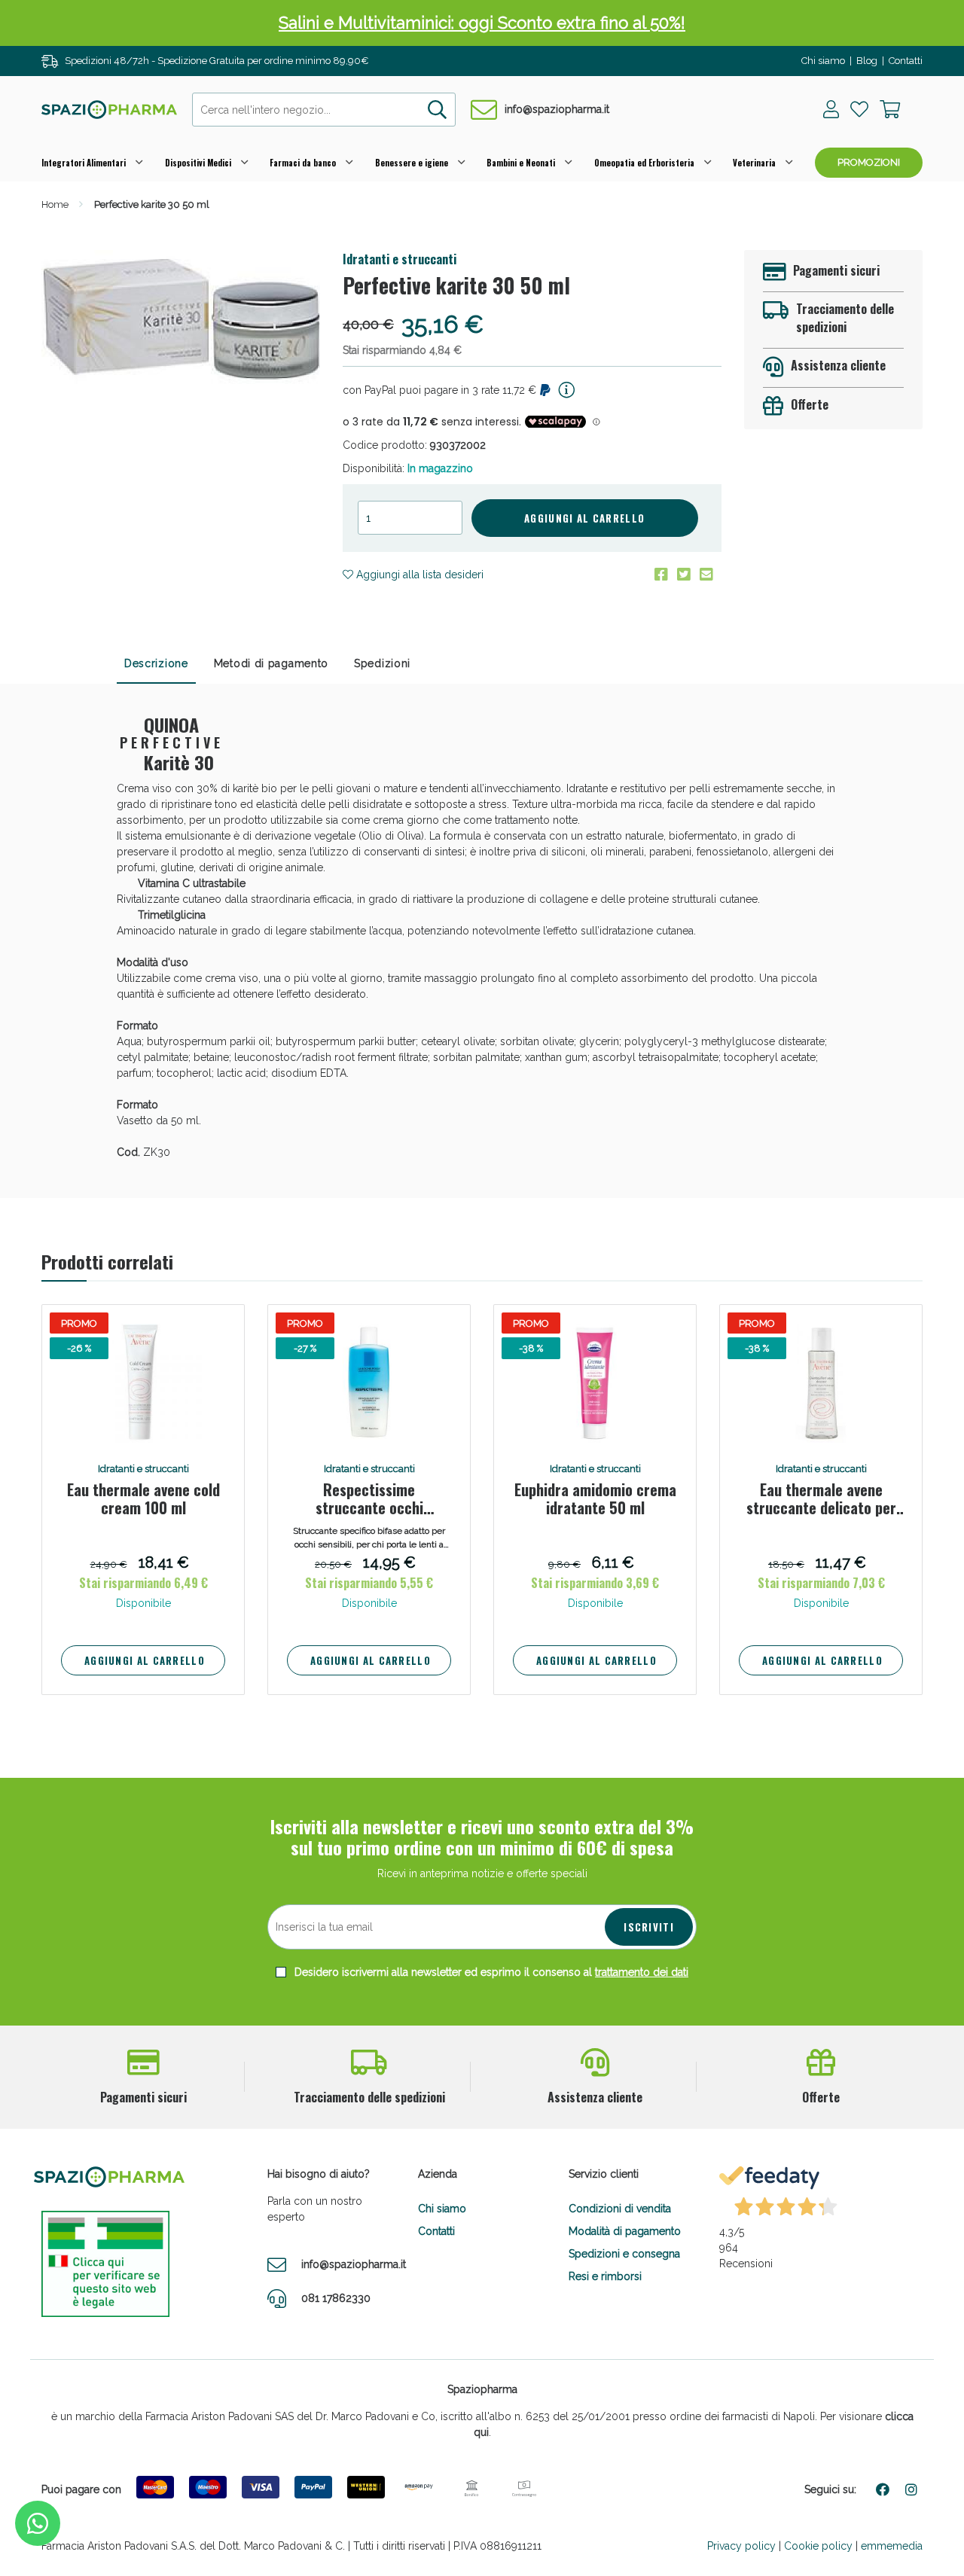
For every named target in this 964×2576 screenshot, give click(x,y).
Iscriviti (649, 1927)
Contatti (906, 61)
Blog (867, 61)
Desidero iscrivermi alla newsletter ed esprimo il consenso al (490, 1972)
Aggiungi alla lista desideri (418, 575)
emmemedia (892, 2546)
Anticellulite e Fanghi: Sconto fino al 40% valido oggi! (482, 23)
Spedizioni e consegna (624, 2254)
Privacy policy (741, 2546)
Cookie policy (818, 2546)
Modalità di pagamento (625, 2231)
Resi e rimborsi (605, 2276)
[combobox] (324, 110)
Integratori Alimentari (84, 163)
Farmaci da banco (303, 163)
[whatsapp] (38, 2523)
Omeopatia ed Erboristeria (644, 163)
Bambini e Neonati (521, 163)
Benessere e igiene (412, 163)
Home (55, 204)
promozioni (869, 162)
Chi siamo (823, 61)
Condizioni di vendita (620, 2209)
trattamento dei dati (642, 1972)
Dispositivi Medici (198, 163)
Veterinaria (754, 163)
